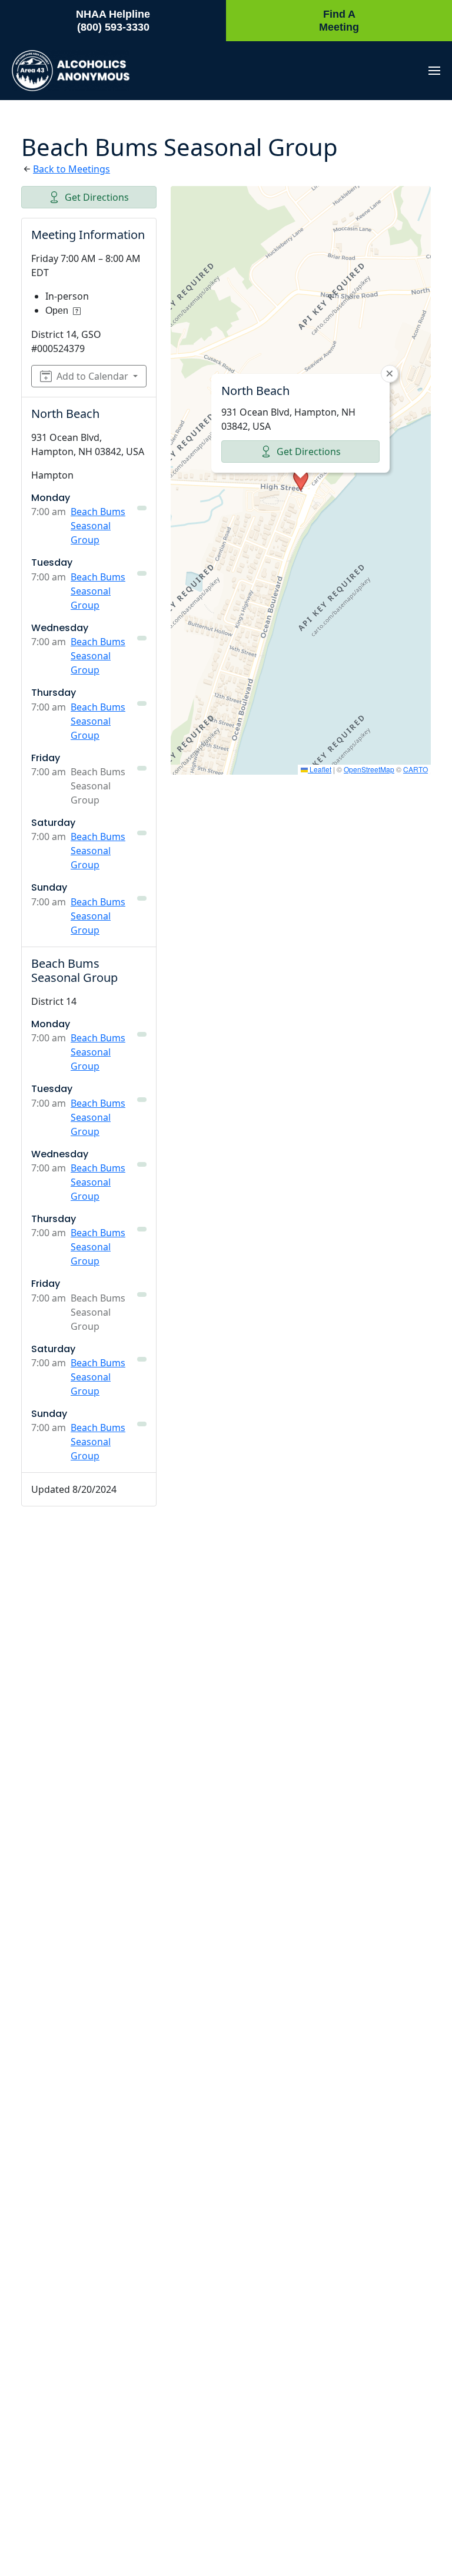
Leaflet (320, 769)
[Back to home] (71, 71)
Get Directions (97, 197)
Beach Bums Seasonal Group (98, 526)
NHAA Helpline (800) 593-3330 (113, 21)
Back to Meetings (72, 169)
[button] (434, 71)
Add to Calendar (92, 376)
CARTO (416, 769)
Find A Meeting (339, 21)
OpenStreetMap (369, 769)
